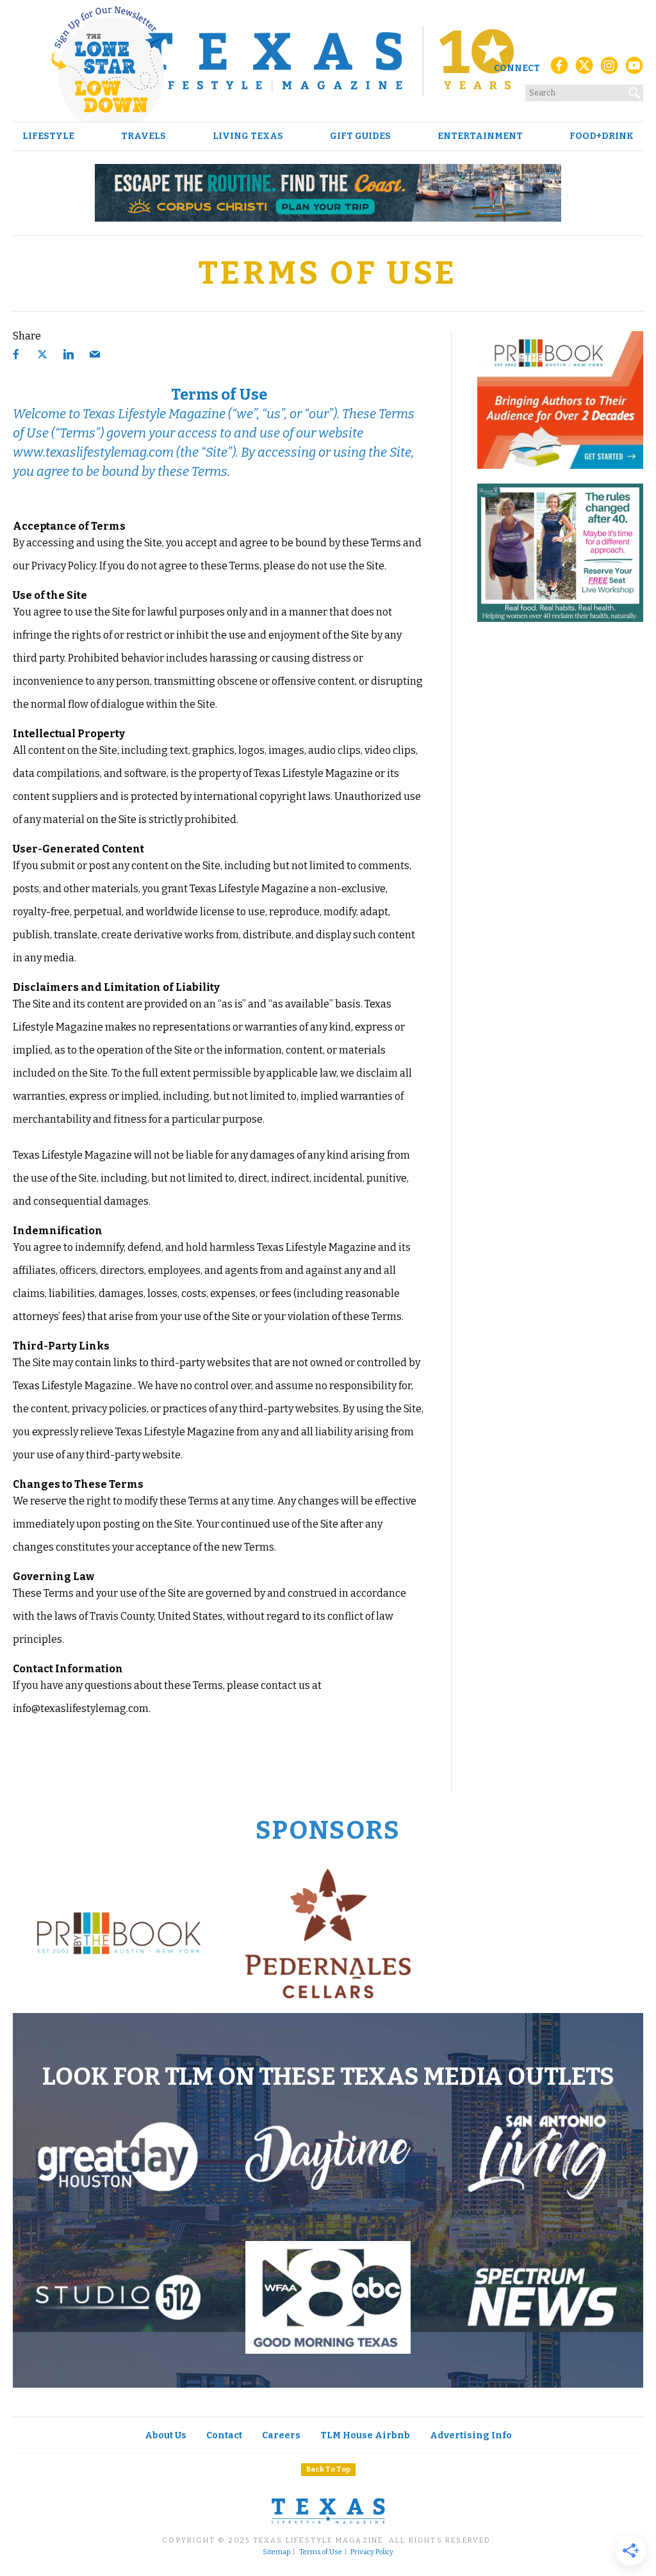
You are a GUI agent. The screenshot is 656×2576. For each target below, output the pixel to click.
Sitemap (276, 2552)
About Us (166, 2435)
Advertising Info (471, 2435)
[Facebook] (559, 69)
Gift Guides (360, 136)
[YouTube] (634, 69)
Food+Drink (602, 136)
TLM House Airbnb (365, 2435)
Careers (281, 2435)
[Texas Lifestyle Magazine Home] (328, 61)
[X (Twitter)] (584, 69)
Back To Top (328, 2469)
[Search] (635, 90)
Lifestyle (48, 136)
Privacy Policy (372, 2552)
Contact (224, 2435)
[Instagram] (609, 69)
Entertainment (480, 136)
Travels (143, 136)
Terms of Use (321, 2552)
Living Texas (248, 136)
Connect (517, 68)
